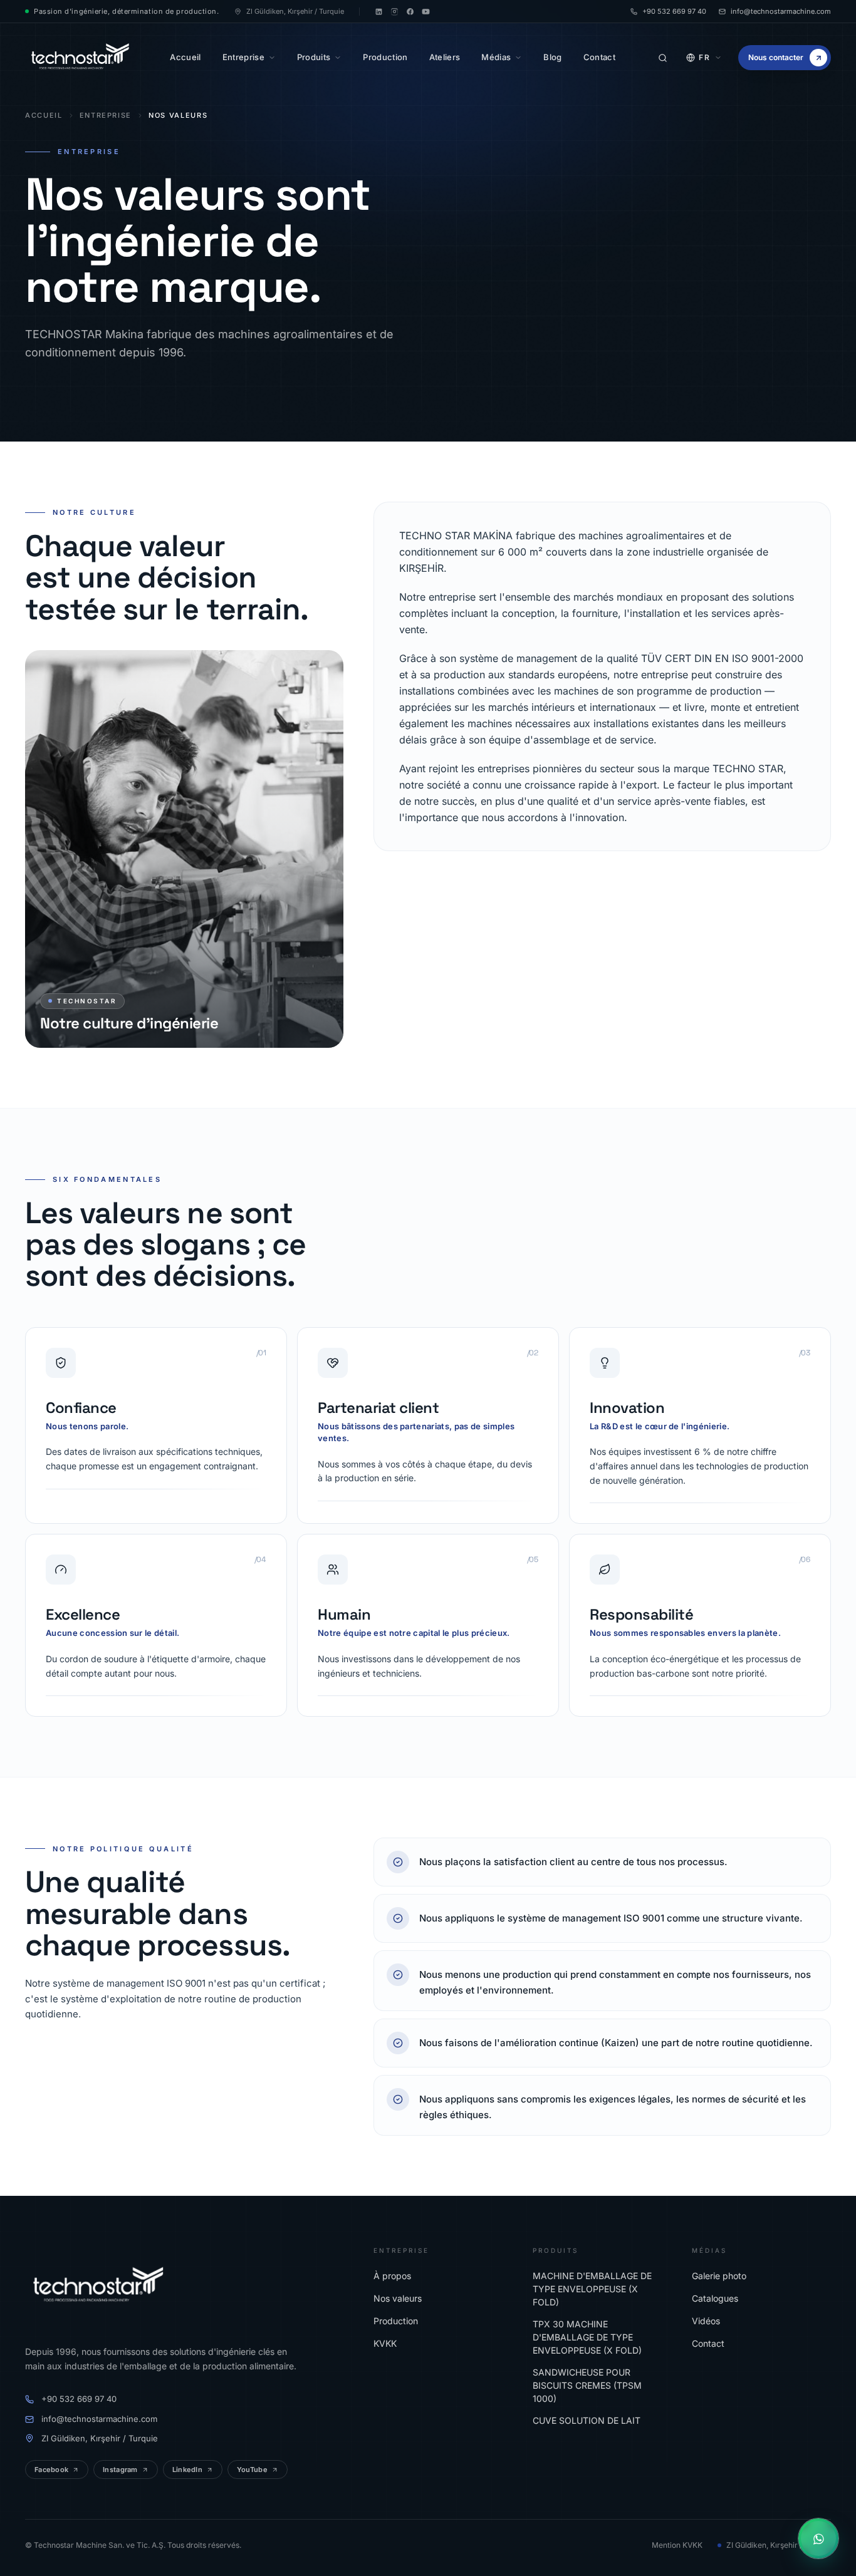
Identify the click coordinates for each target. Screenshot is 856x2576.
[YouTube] (426, 12)
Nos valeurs (398, 2298)
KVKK (385, 2343)
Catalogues (715, 2298)
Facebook (51, 2470)
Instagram (120, 2470)
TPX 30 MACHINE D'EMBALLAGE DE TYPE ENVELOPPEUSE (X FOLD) (587, 2337)
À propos (392, 2276)
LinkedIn (187, 2470)
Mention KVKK (677, 2545)
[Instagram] (394, 12)
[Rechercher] (662, 58)
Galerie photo (719, 2276)
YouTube (252, 2470)
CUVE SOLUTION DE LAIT (587, 2420)
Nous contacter (776, 57)
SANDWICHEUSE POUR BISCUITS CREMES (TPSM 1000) (587, 2385)
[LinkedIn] (379, 12)
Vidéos (706, 2321)
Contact (708, 2343)
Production (396, 2321)
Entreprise (106, 115)
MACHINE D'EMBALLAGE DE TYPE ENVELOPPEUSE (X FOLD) (592, 2289)
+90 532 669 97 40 (674, 11)
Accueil (44, 115)
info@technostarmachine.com (781, 11)
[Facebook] (410, 12)
